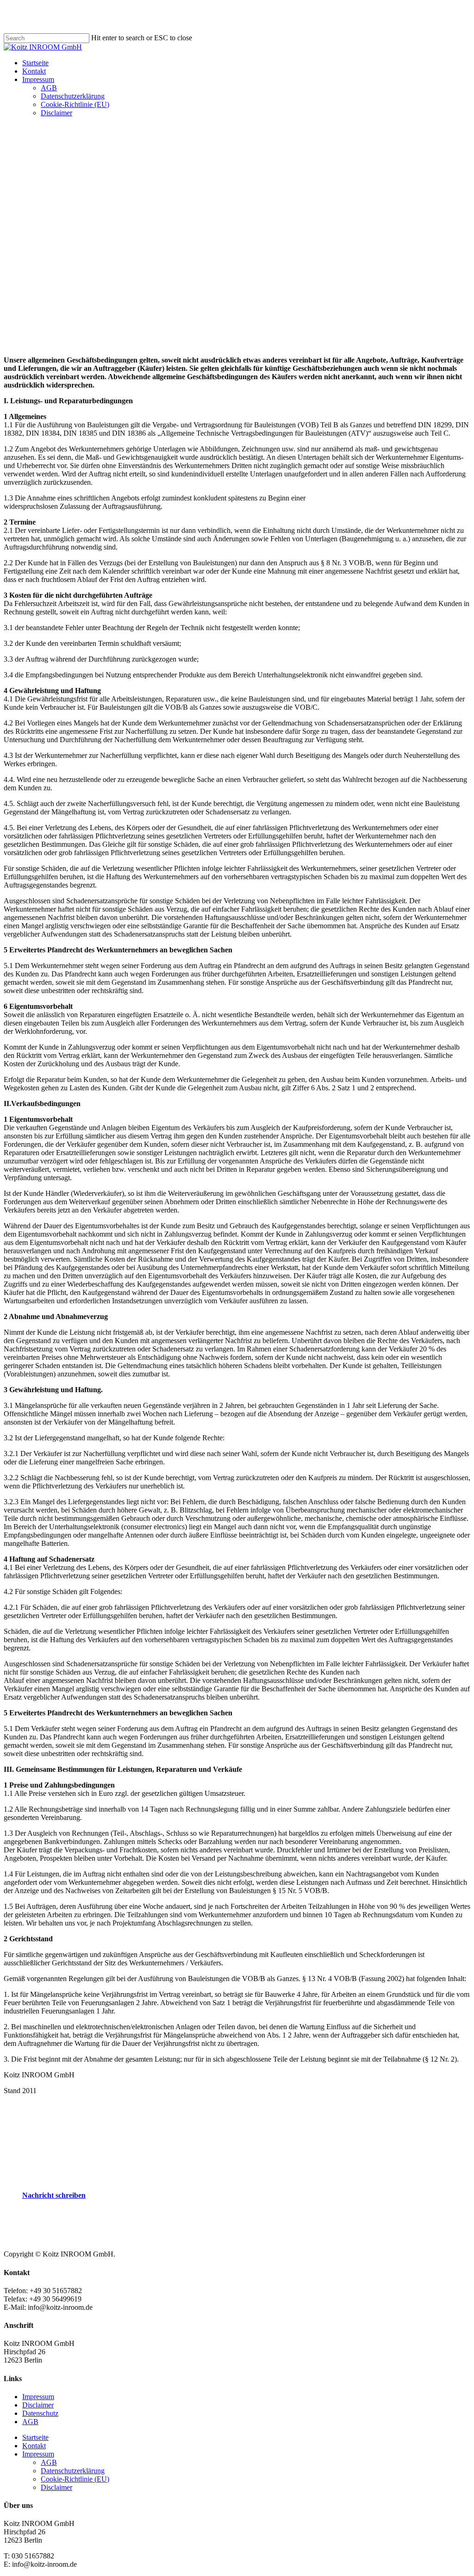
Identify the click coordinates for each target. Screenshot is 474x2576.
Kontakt (34, 2446)
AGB (30, 2422)
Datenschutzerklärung (73, 2471)
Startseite (35, 2437)
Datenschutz (40, 2413)
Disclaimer (38, 2405)
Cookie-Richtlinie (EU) (75, 2479)
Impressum (38, 2397)
